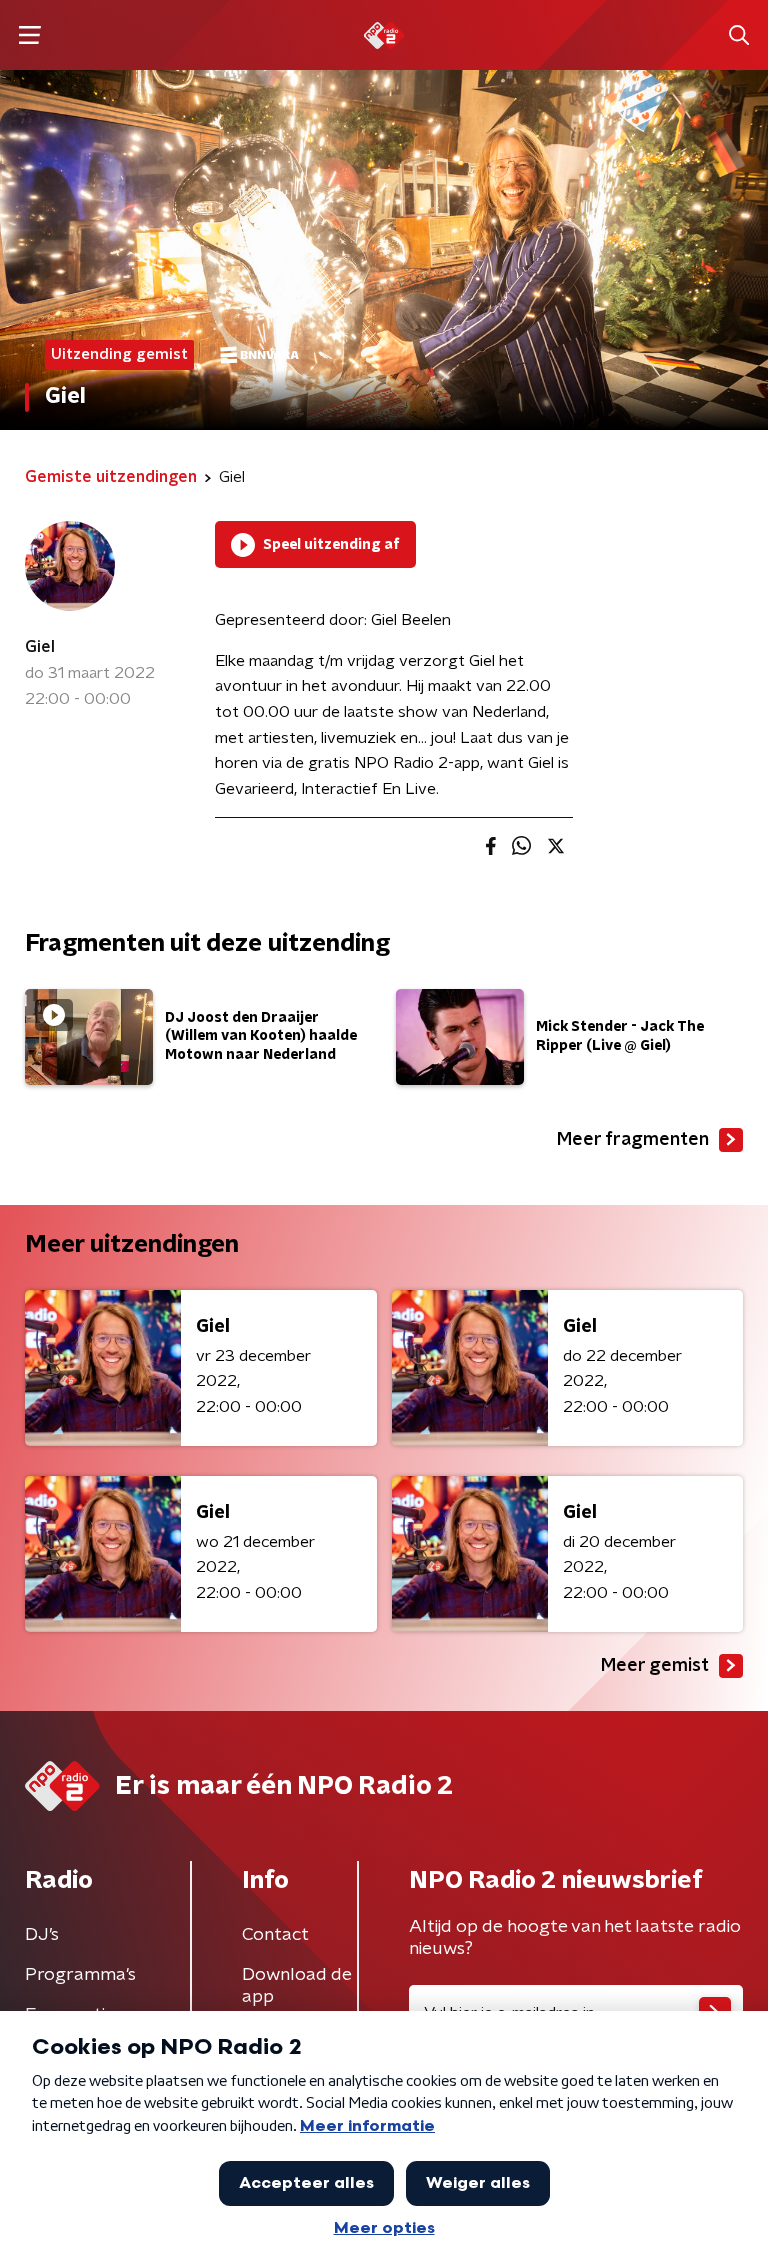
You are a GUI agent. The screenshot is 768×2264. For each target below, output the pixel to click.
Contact (275, 1935)
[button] (29, 35)
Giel (40, 647)
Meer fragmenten (633, 1140)
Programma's (80, 1975)
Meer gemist (655, 1666)
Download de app (297, 1986)
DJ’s (42, 1935)
